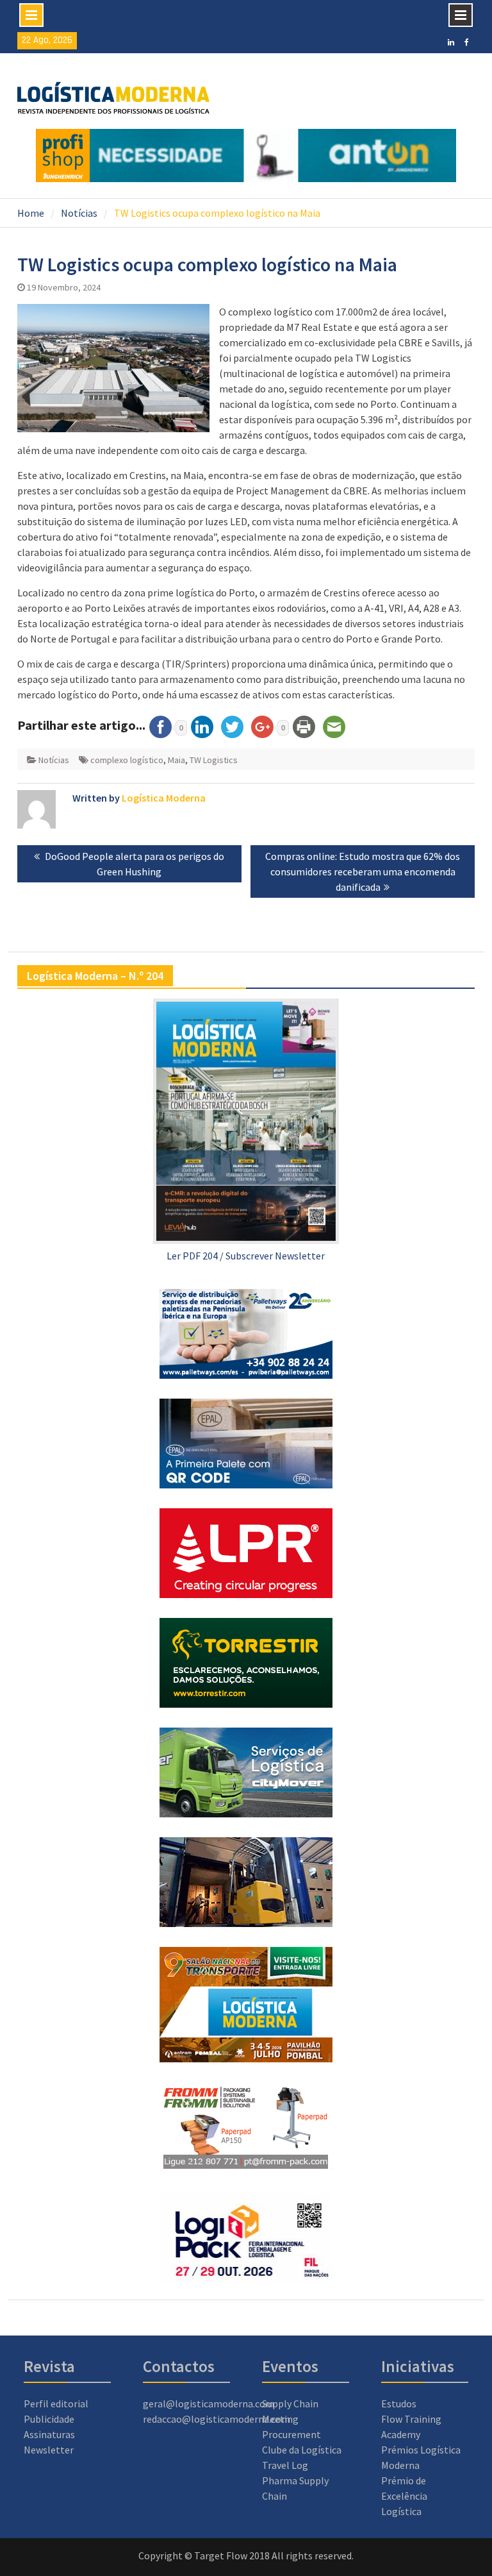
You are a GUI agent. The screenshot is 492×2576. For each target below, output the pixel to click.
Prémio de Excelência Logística (404, 2496)
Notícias (54, 760)
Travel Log (285, 2465)
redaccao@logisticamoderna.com (217, 2419)
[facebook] (467, 41)
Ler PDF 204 (192, 1256)
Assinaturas (49, 2434)
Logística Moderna (164, 798)
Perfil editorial (56, 2403)
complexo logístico (127, 760)
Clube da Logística (302, 2450)
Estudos (399, 2403)
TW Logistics (214, 760)
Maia (176, 760)
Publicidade (49, 2419)
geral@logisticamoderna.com (209, 2403)
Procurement (291, 2434)
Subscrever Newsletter (275, 1256)
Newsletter (49, 2450)
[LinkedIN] (451, 41)
